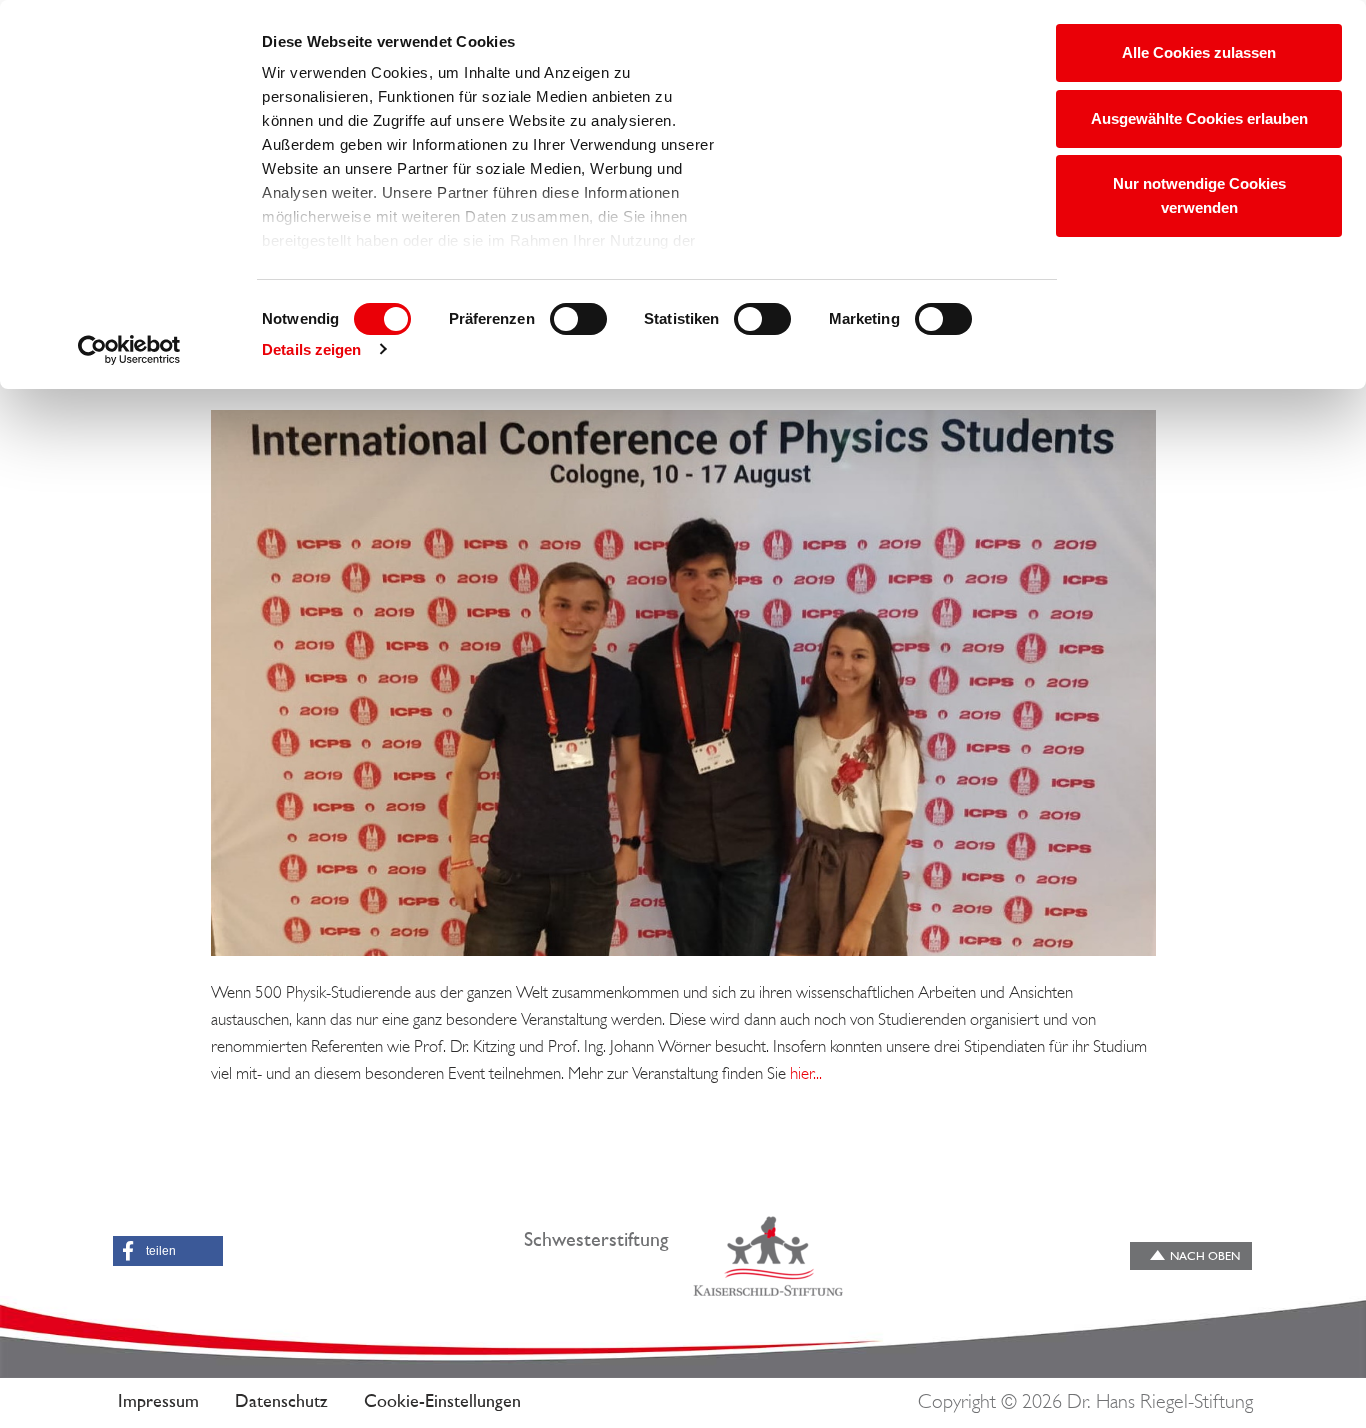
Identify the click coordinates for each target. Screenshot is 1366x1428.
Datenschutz (281, 1403)
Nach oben (1205, 1257)
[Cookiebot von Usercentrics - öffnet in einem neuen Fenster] (129, 350)
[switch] (578, 319)
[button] (168, 1251)
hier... (806, 1074)
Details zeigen (311, 349)
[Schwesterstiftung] (768, 1256)
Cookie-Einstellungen (442, 1403)
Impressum (158, 1403)
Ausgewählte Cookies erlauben (1199, 118)
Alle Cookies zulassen (1199, 52)
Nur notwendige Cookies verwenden (1199, 195)
